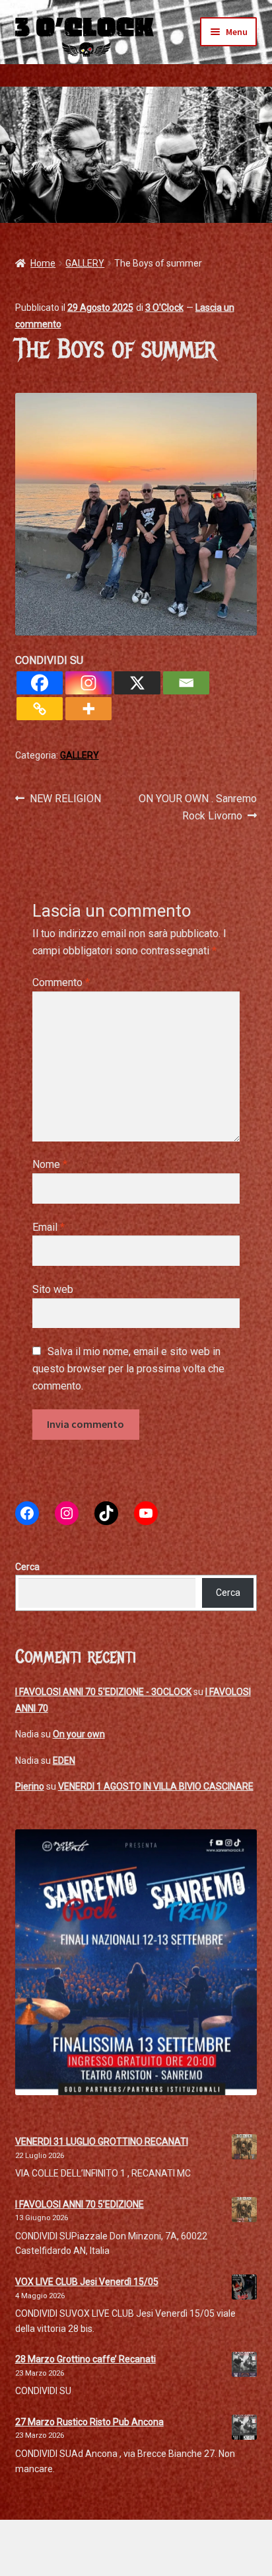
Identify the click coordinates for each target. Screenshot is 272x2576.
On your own (79, 1734)
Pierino (30, 1786)
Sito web (53, 1289)
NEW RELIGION (65, 800)
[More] (88, 709)
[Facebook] (40, 683)
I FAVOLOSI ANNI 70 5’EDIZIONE (80, 2204)
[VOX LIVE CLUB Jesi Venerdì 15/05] (244, 2287)
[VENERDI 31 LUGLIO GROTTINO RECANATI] (244, 2147)
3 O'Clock (164, 308)
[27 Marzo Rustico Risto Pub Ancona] (244, 2427)
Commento (61, 982)
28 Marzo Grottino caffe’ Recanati (85, 2359)
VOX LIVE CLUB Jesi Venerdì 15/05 (87, 2282)
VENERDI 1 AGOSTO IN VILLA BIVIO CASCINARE (156, 1786)
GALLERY (85, 263)
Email (49, 1227)
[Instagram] (88, 683)
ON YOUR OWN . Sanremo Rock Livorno (197, 807)
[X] (137, 683)
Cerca (27, 1567)
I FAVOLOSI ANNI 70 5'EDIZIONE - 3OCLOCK (103, 1692)
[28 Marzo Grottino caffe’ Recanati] (244, 2364)
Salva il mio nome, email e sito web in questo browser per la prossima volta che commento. (128, 1369)
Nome (50, 1164)
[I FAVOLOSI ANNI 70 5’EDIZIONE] (244, 2210)
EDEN (64, 1761)
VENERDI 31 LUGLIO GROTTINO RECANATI (102, 2141)
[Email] (186, 683)
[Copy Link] (40, 709)
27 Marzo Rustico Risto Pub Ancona (89, 2422)
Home (43, 263)
